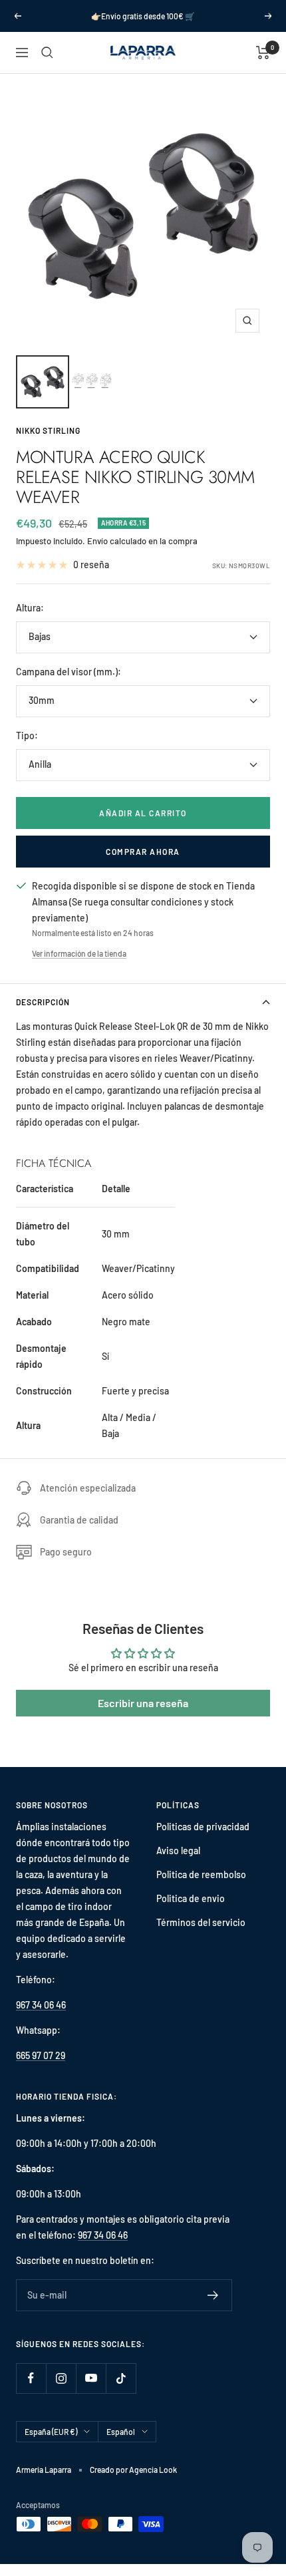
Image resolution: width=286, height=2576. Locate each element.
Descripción (43, 1002)
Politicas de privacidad (203, 1827)
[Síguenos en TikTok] (121, 2378)
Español (121, 2432)
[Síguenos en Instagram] (61, 2378)
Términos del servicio (201, 1922)
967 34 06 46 (41, 2005)
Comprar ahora (143, 852)
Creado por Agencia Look (133, 2470)
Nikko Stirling (48, 430)
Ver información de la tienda (79, 953)
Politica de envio (191, 1898)
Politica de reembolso (201, 1874)
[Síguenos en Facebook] (31, 2378)
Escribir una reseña (143, 1703)
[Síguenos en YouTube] (91, 2378)
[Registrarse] (213, 2295)
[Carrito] (263, 53)
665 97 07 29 (41, 2055)
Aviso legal (178, 1851)
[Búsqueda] (47, 53)
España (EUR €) (51, 2432)
